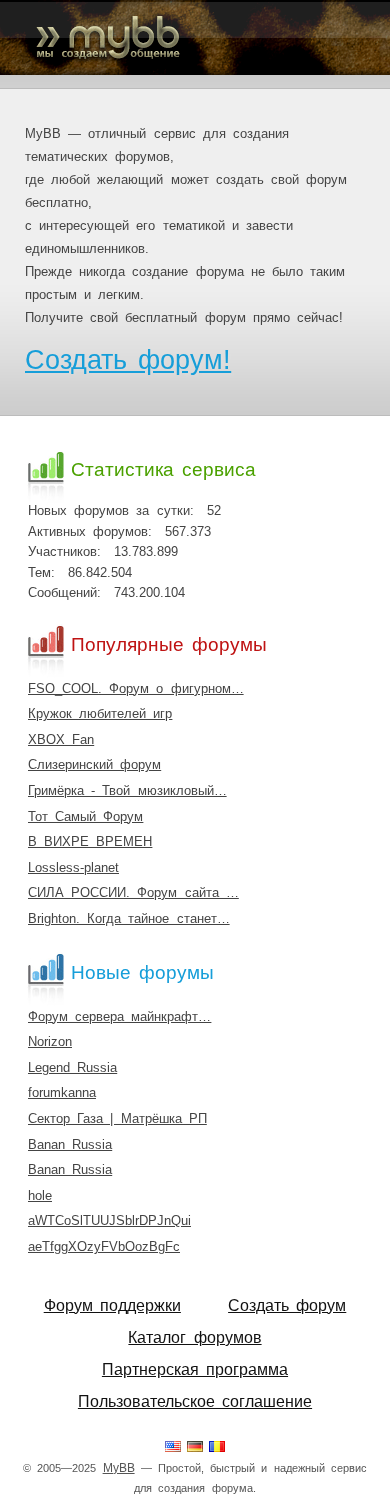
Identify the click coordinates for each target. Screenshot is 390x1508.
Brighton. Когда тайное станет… (129, 918)
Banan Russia (70, 1144)
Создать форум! (128, 360)
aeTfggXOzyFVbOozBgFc (104, 1246)
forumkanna (62, 1092)
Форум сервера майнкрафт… (119, 1016)
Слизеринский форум (94, 764)
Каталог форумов (194, 1337)
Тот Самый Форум (85, 816)
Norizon (50, 1041)
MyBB (119, 1468)
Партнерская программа (195, 1369)
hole (40, 1195)
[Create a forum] (173, 1448)
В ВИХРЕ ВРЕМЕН (90, 841)
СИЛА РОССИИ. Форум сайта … (133, 892)
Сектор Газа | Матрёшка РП (117, 1118)
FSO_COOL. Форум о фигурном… (136, 688)
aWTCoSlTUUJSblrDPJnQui (109, 1220)
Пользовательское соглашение (195, 1401)
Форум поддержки (112, 1305)
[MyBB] (195, 37)
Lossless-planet (73, 867)
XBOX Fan (61, 739)
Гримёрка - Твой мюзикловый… (127, 790)
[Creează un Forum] (217, 1448)
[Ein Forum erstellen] (195, 1448)
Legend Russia (72, 1067)
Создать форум (287, 1305)
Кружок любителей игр (100, 713)
